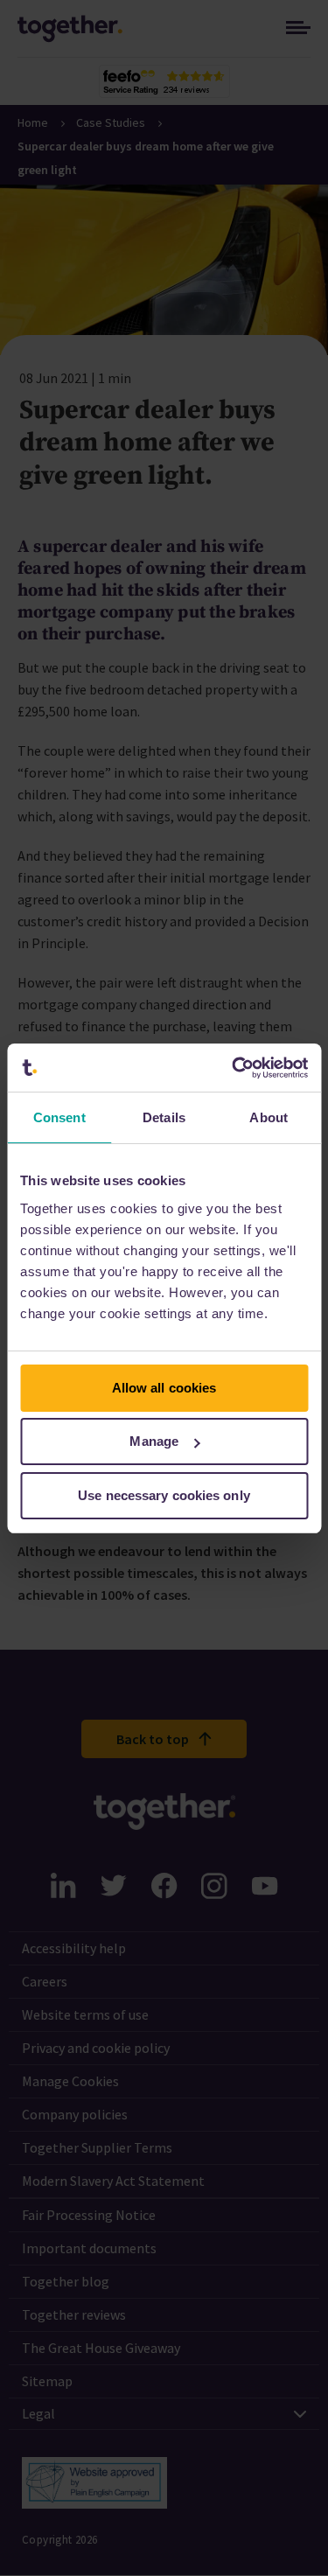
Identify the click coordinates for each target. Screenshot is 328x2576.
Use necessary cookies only (164, 1495)
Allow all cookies (164, 1388)
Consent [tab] (59, 1117)
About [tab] (269, 1117)
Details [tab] (164, 1117)
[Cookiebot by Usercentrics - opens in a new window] (234, 1068)
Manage (154, 1441)
